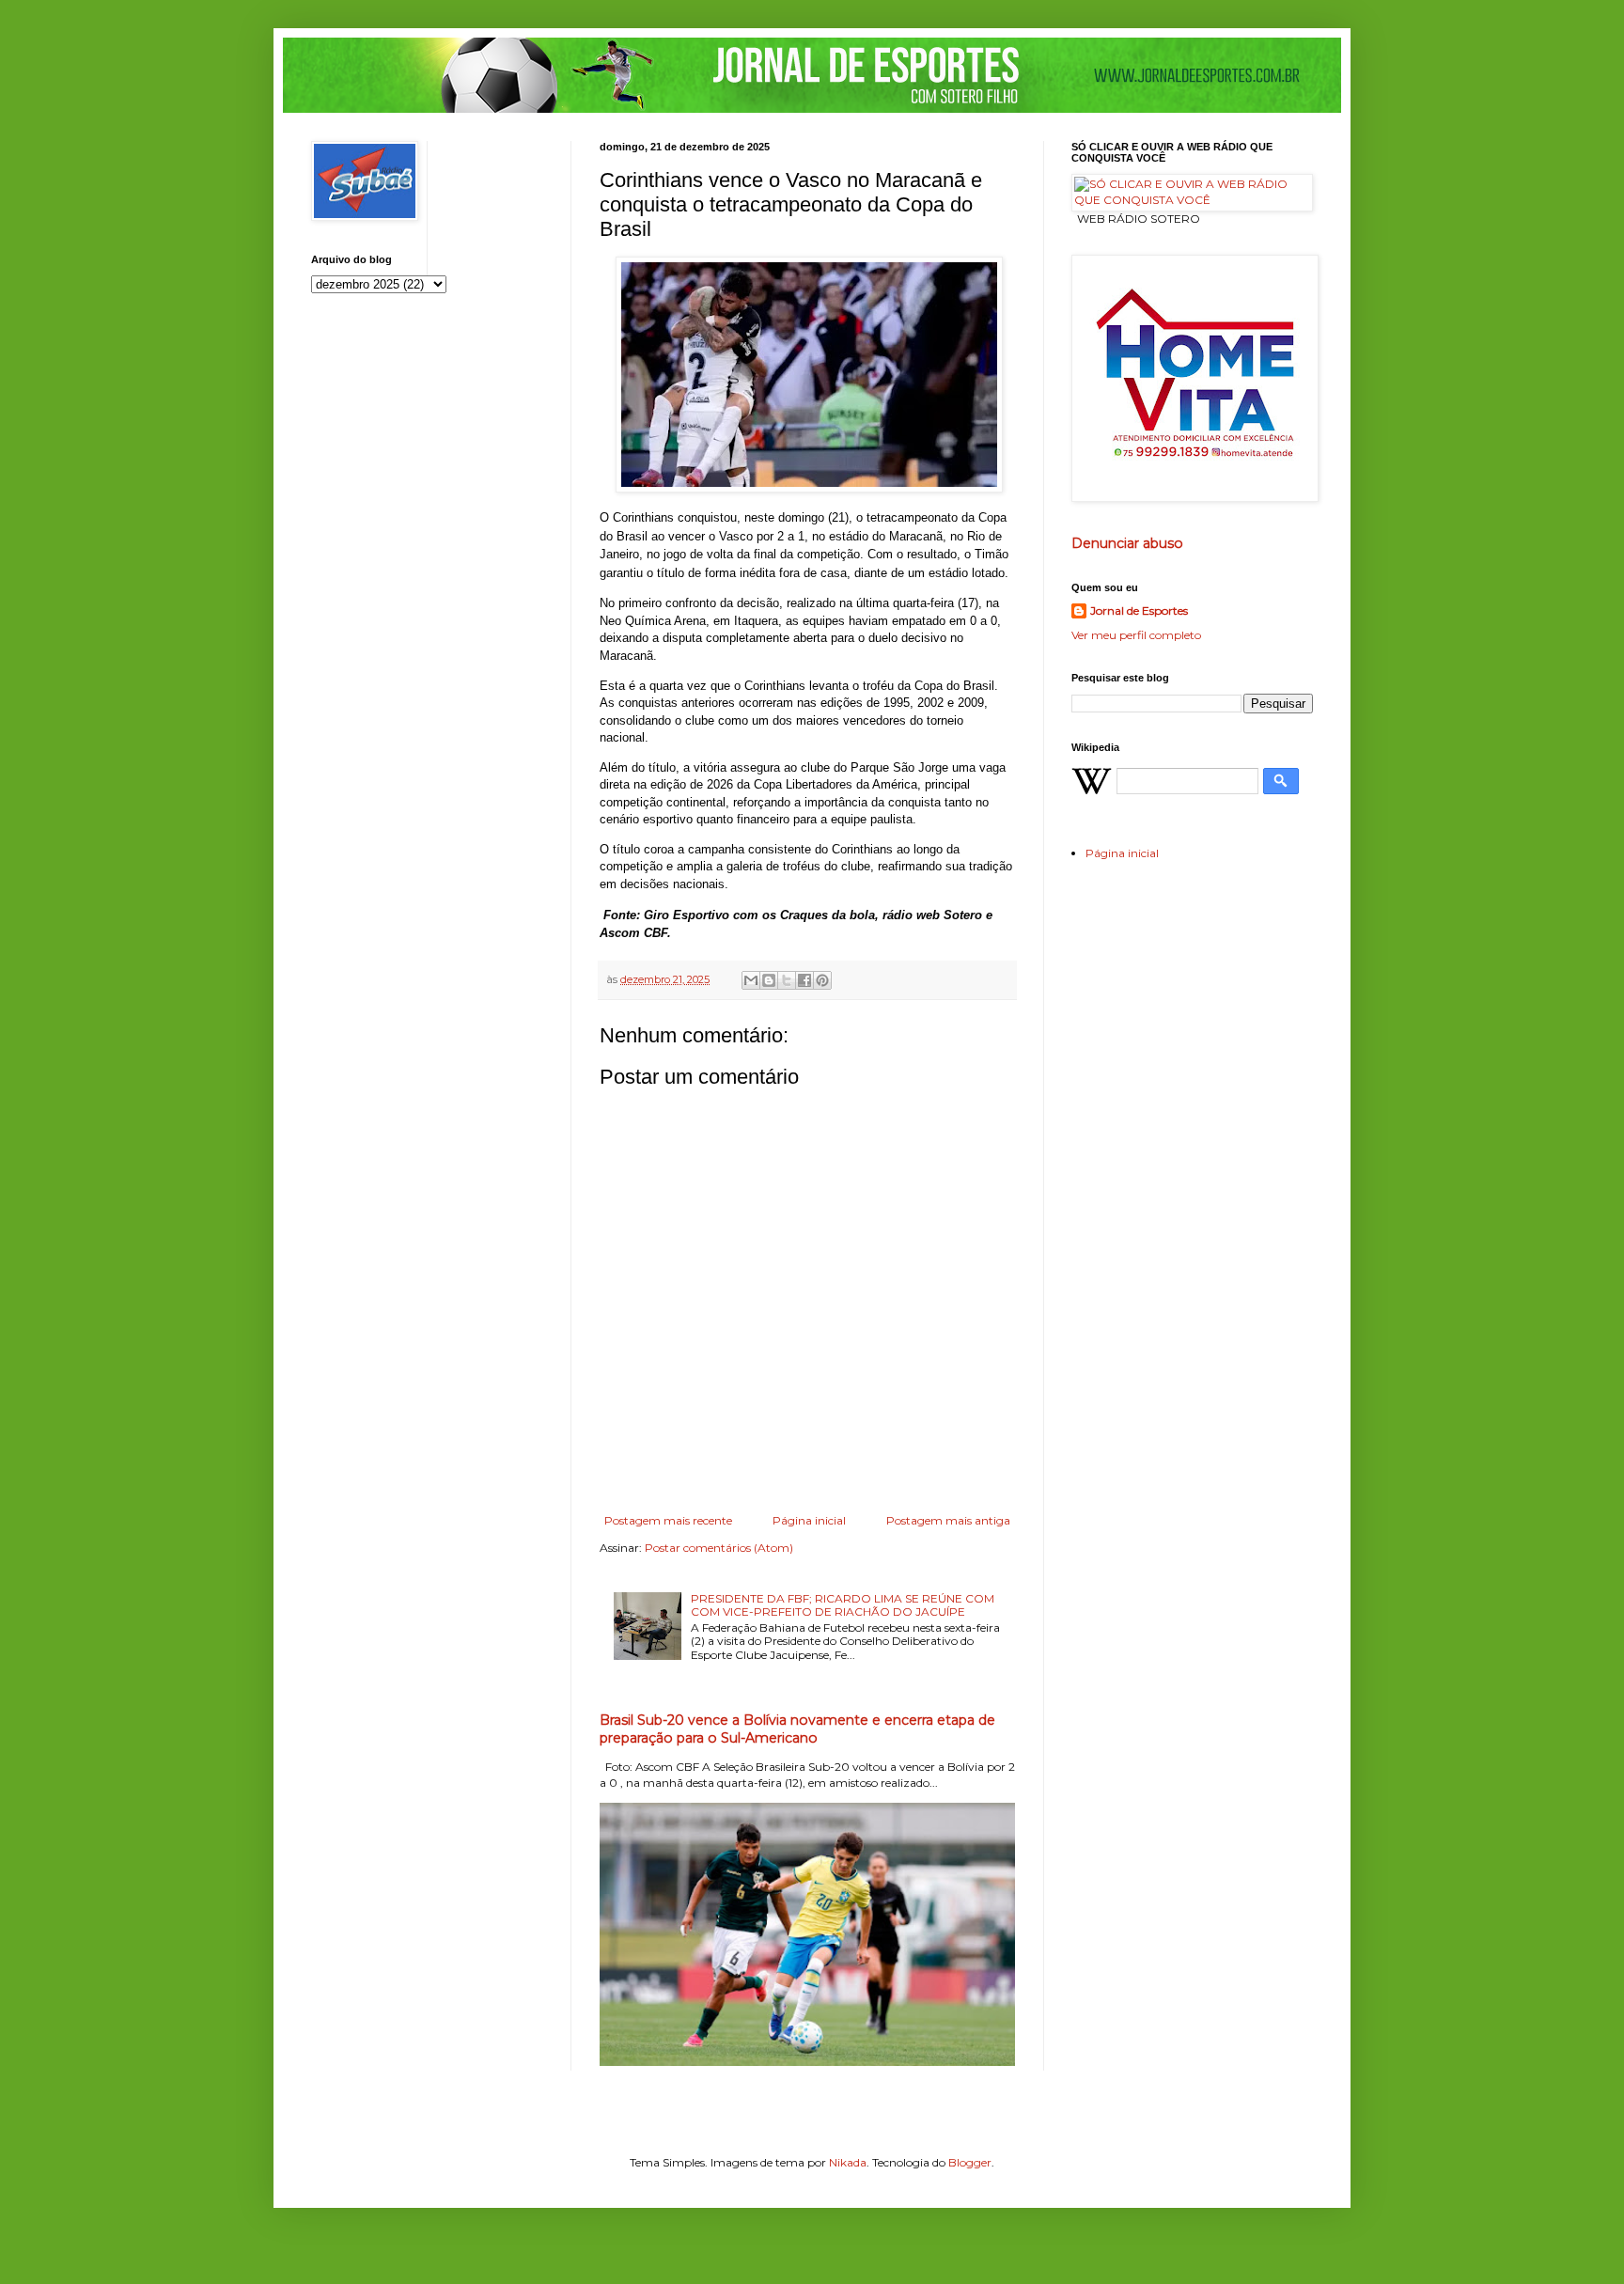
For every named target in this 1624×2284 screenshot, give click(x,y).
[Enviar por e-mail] (751, 980)
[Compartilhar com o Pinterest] (822, 980)
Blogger (970, 2162)
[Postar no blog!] (769, 980)
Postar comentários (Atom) (719, 1548)
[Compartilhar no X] (787, 980)
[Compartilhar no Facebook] (804, 980)
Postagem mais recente (668, 1520)
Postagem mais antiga (948, 1520)
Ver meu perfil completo (1136, 635)
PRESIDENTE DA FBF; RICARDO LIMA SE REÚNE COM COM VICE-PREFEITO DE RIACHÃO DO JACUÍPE (843, 1605)
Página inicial (809, 1520)
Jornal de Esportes (1139, 610)
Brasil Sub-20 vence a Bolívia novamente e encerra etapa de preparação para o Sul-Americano (797, 1729)
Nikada (848, 2162)
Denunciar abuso (1127, 543)
